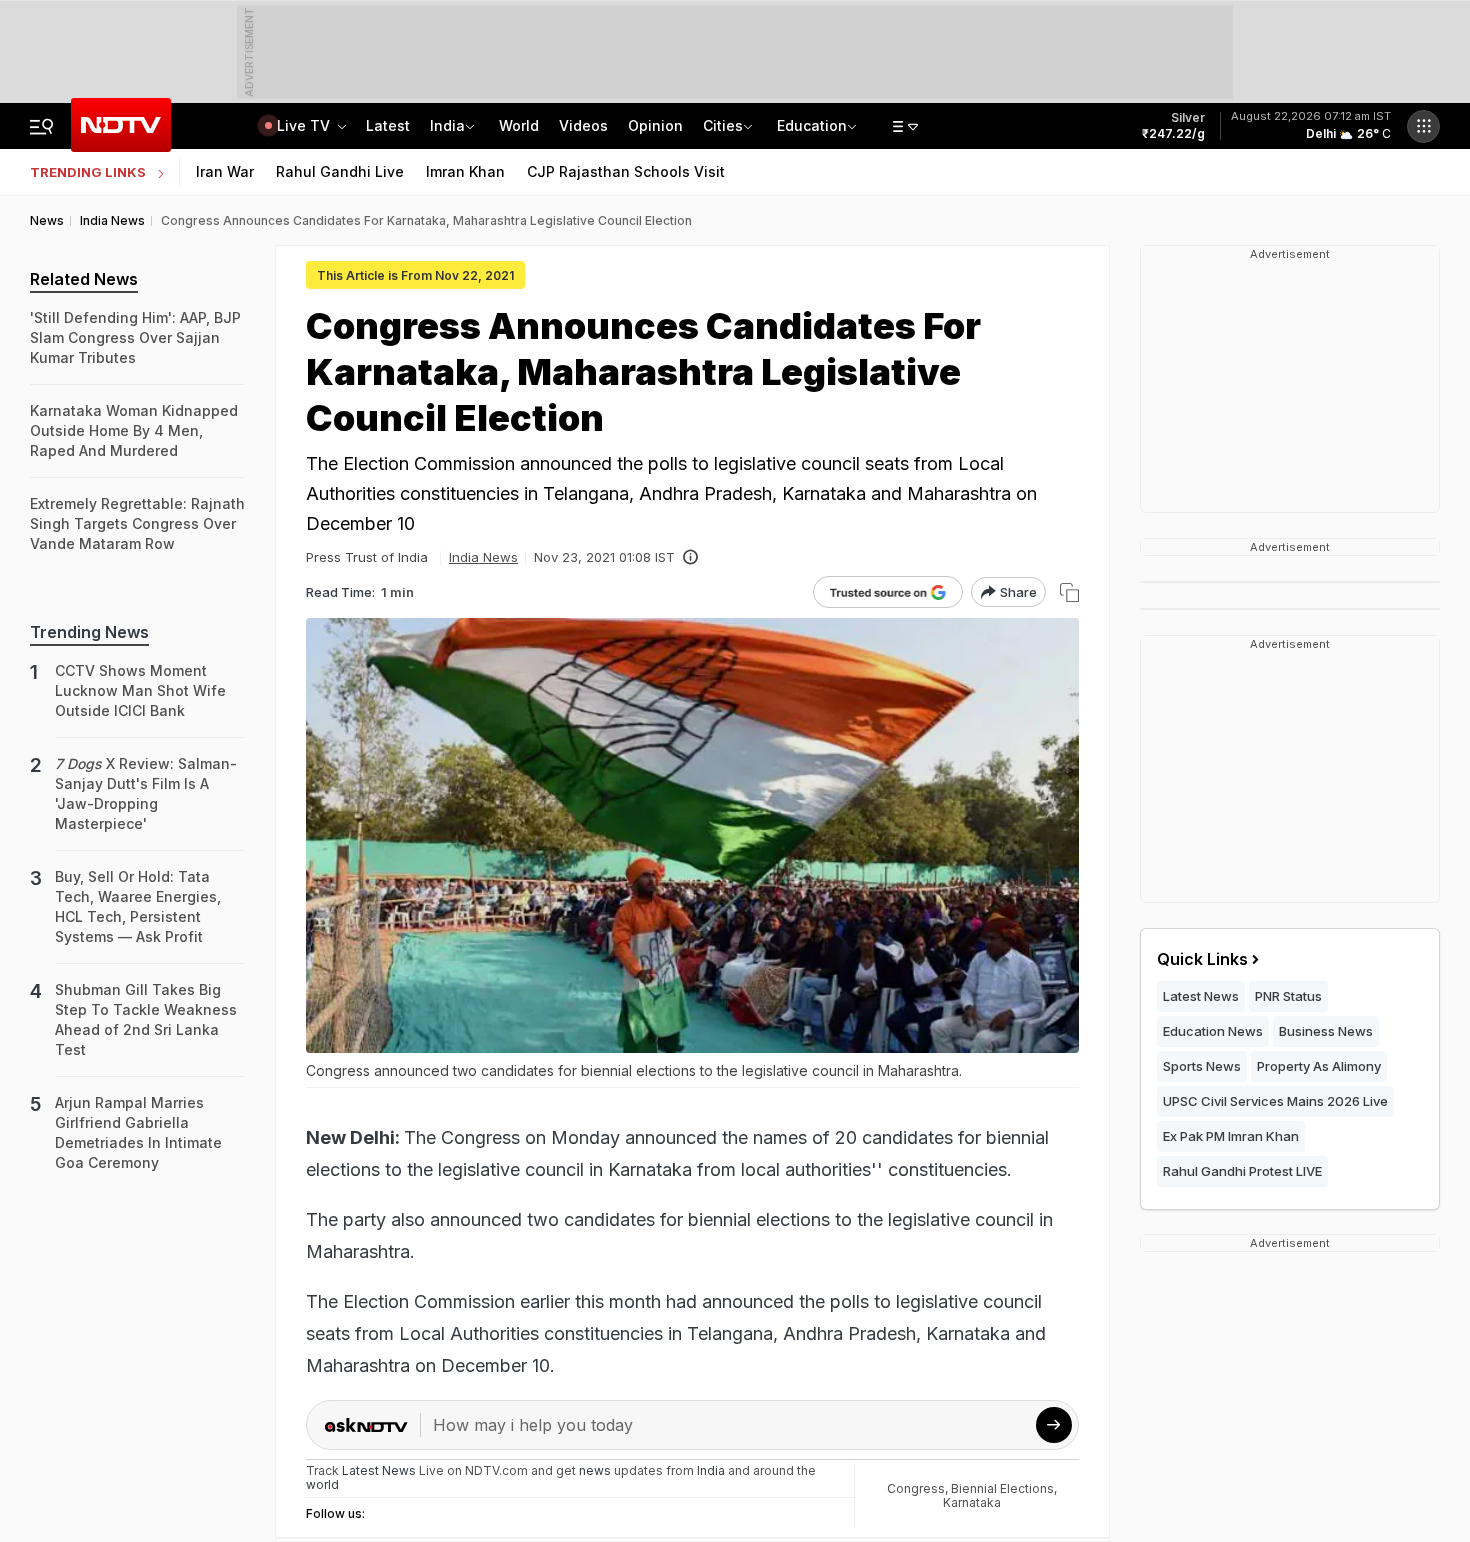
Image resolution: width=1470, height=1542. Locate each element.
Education (812, 125)
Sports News (1202, 1066)
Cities (723, 125)
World (519, 125)
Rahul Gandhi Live (340, 171)
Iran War (225, 171)
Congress (916, 1488)
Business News (1326, 1031)
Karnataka (972, 1502)
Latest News (1201, 996)
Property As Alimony (1319, 1066)
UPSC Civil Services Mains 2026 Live (1275, 1101)
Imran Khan (465, 171)
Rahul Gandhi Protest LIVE (1242, 1171)
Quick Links (1202, 959)
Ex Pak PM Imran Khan (1231, 1136)
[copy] (1069, 592)
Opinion (655, 125)
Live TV (305, 125)
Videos (583, 125)
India (447, 125)
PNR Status (1288, 996)
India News (483, 557)
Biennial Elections (1002, 1488)
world (322, 1484)
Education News (1213, 1031)
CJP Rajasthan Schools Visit (626, 171)
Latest (388, 125)
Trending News (89, 632)
